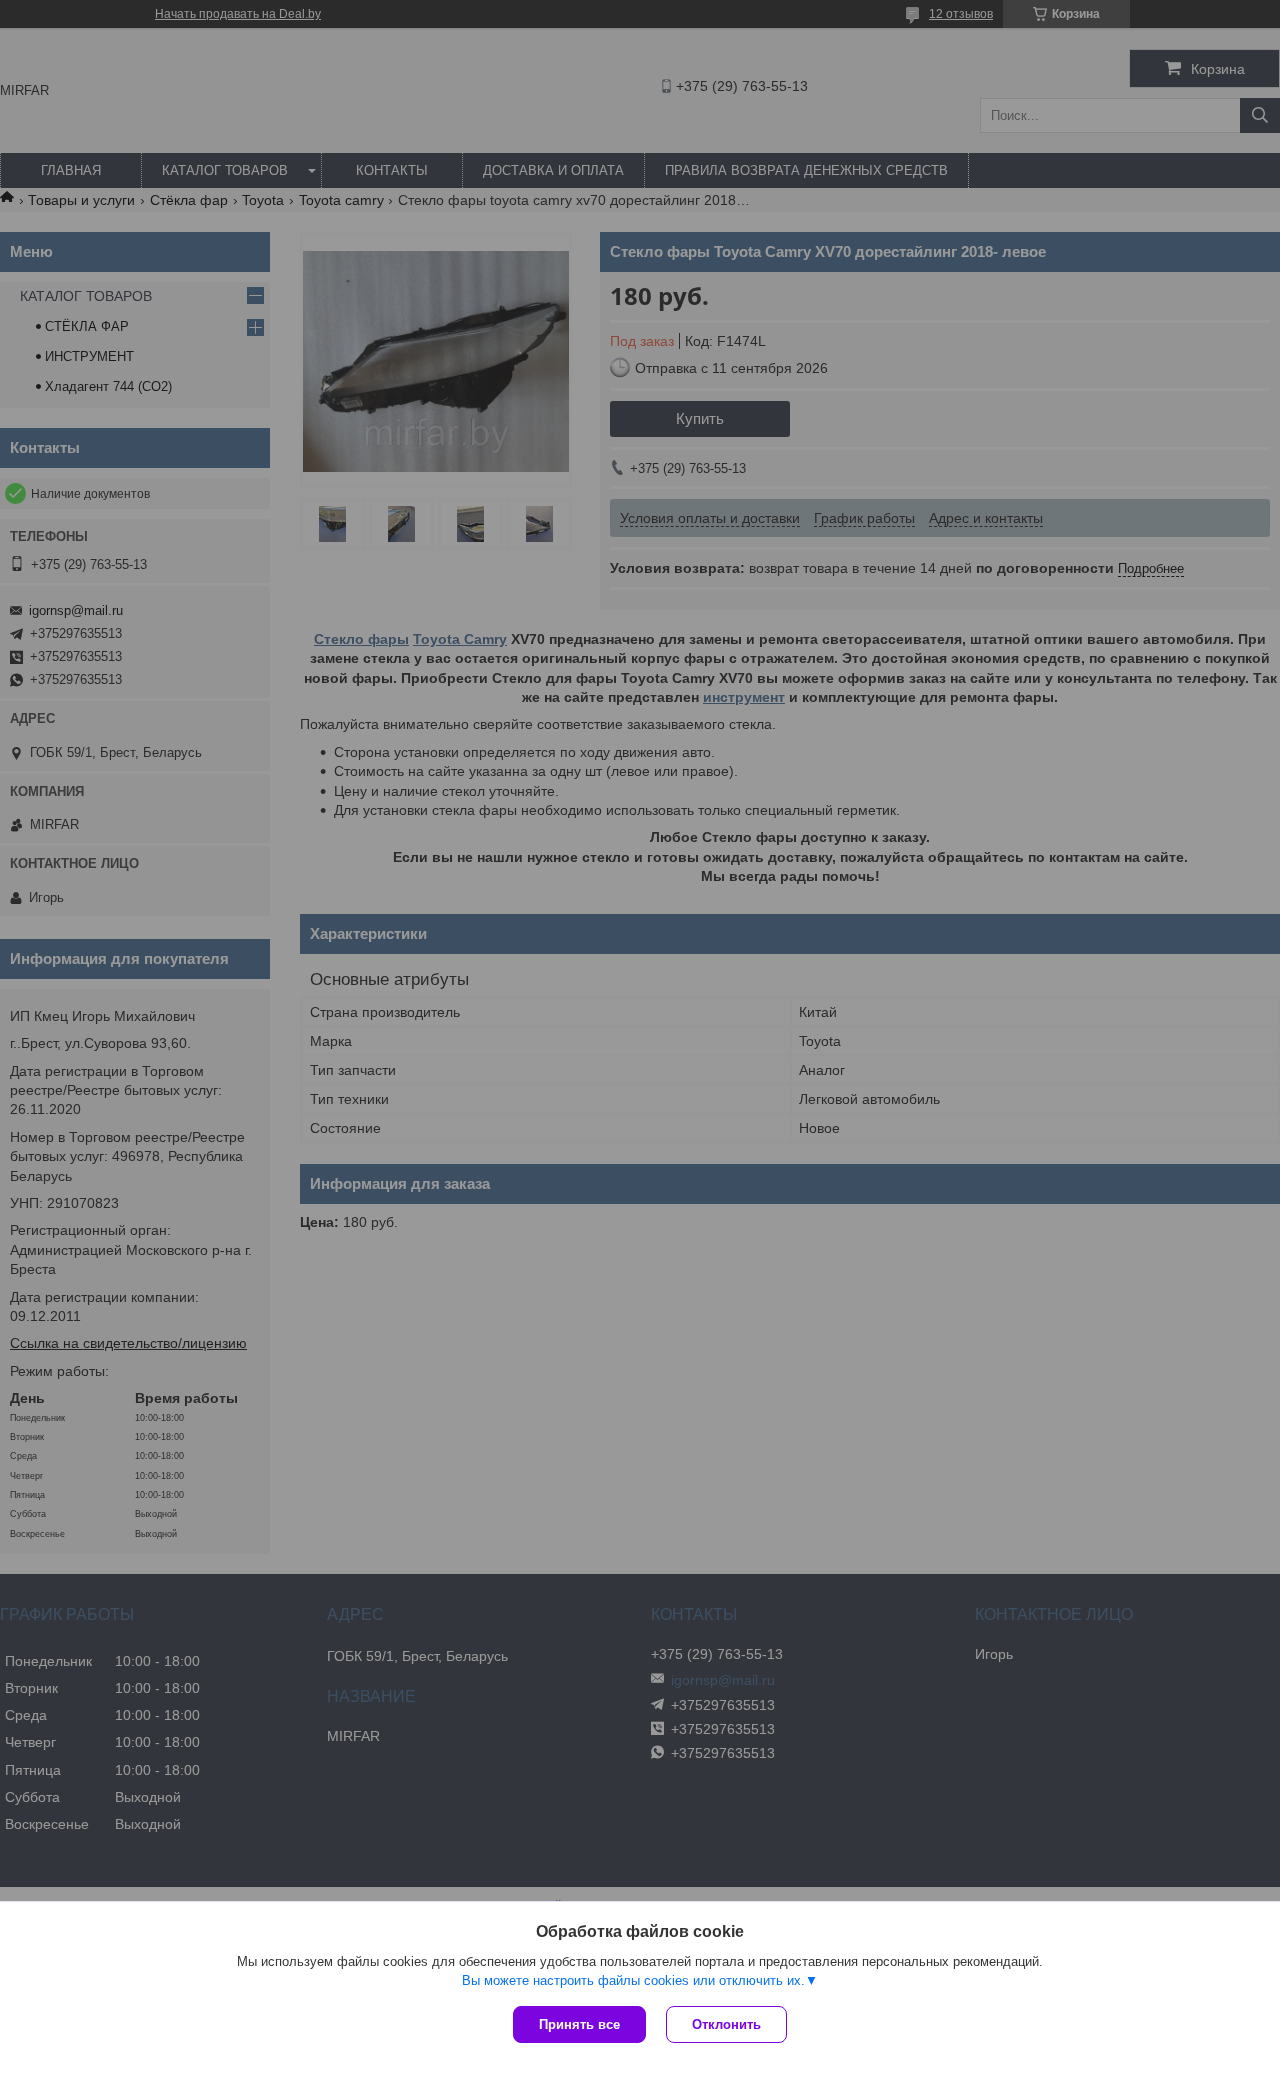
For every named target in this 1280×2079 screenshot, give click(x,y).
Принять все (579, 2024)
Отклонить (726, 2024)
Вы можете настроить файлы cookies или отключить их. (633, 1980)
